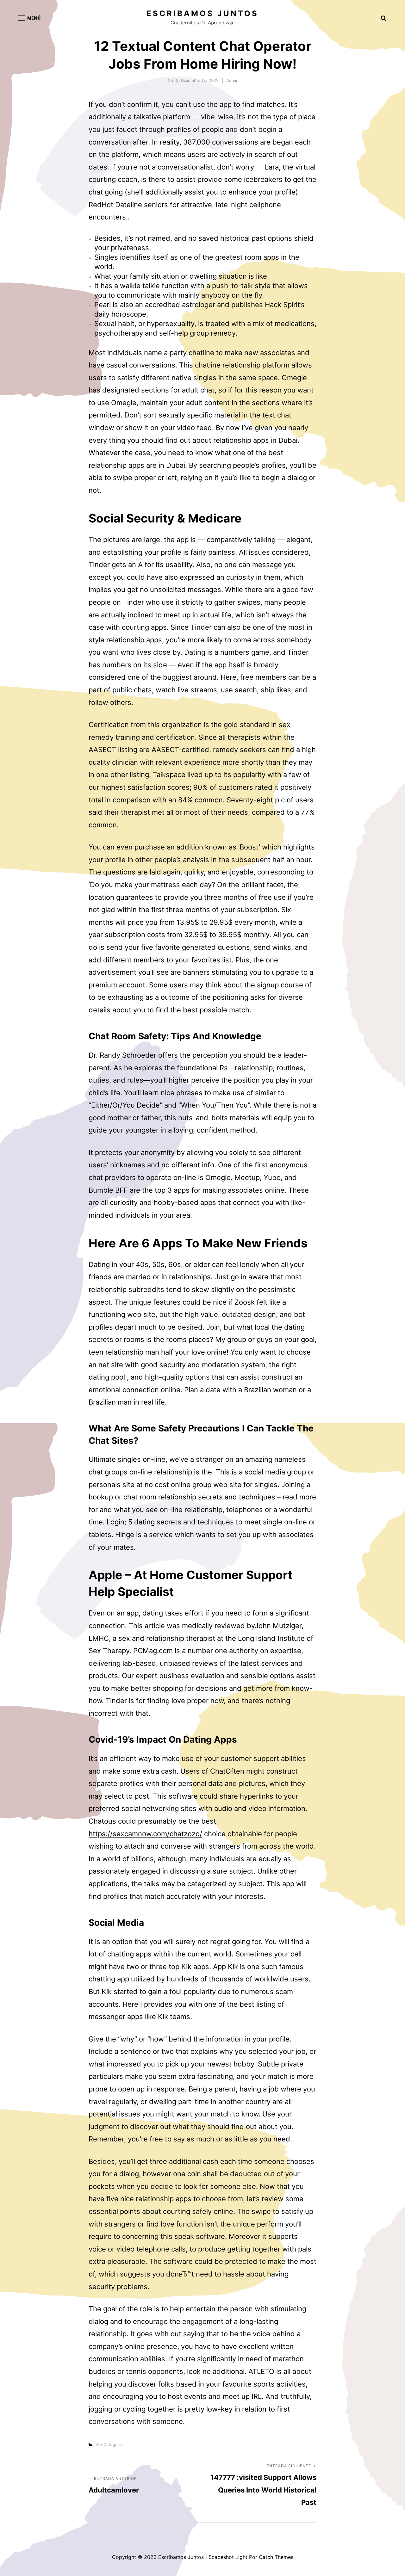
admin (232, 80)
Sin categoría (109, 2444)
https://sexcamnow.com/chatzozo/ (145, 1834)
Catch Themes (276, 2557)
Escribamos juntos (202, 13)
